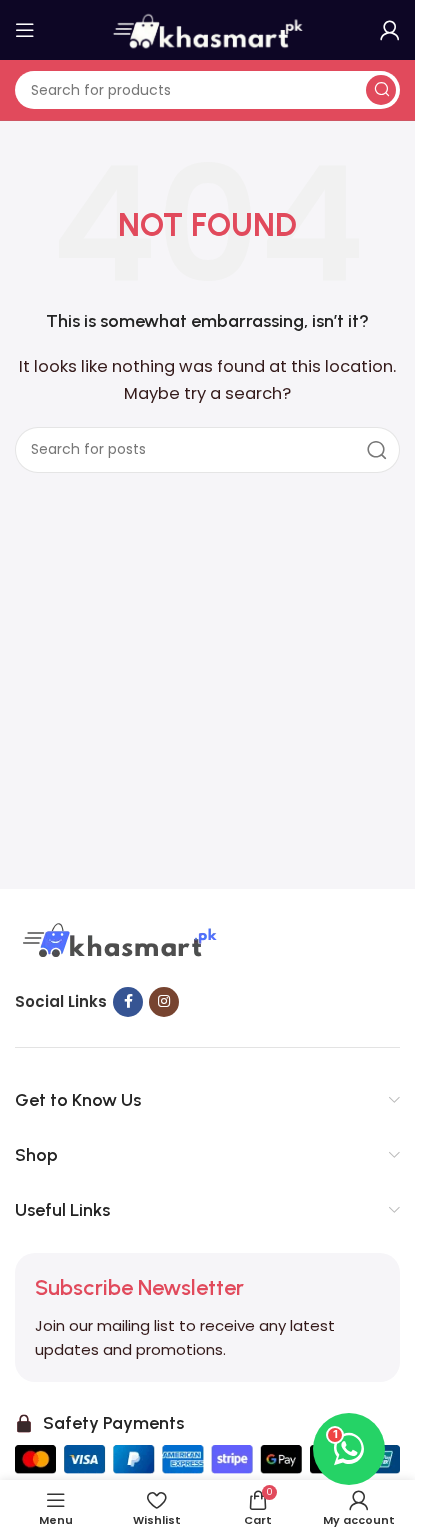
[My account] (390, 30)
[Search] (381, 90)
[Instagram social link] (164, 1002)
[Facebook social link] (128, 1002)
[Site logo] (208, 28)
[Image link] (117, 941)
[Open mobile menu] (25, 30)
